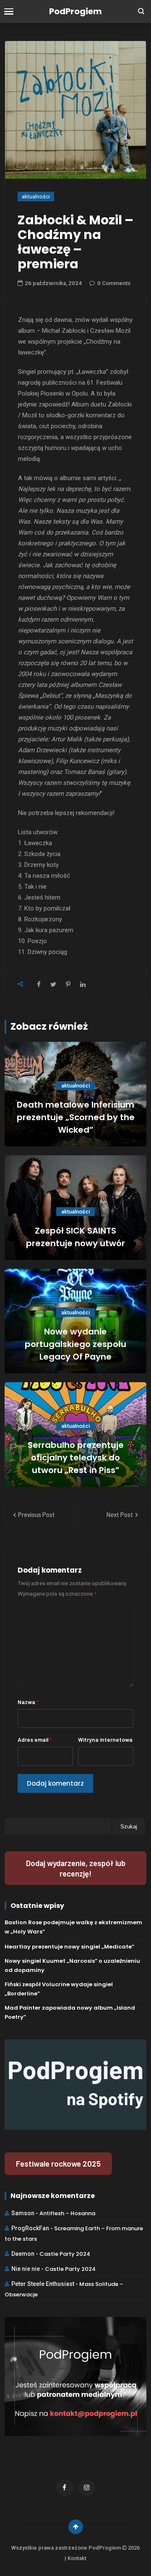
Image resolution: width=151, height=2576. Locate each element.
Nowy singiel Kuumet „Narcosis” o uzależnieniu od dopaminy (72, 1965)
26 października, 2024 (53, 283)
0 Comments (114, 283)
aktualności (36, 197)
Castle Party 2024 (65, 2254)
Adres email (35, 1739)
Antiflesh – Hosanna (67, 2213)
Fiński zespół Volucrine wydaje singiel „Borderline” (59, 1989)
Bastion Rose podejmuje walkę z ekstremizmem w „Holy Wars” (73, 1927)
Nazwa (28, 1702)
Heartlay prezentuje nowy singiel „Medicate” (69, 1947)
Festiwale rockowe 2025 (58, 2163)
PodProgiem (75, 11)
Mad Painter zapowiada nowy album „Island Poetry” (70, 2012)
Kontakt (77, 2558)
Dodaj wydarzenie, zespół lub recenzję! (76, 1868)
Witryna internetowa (105, 1739)
